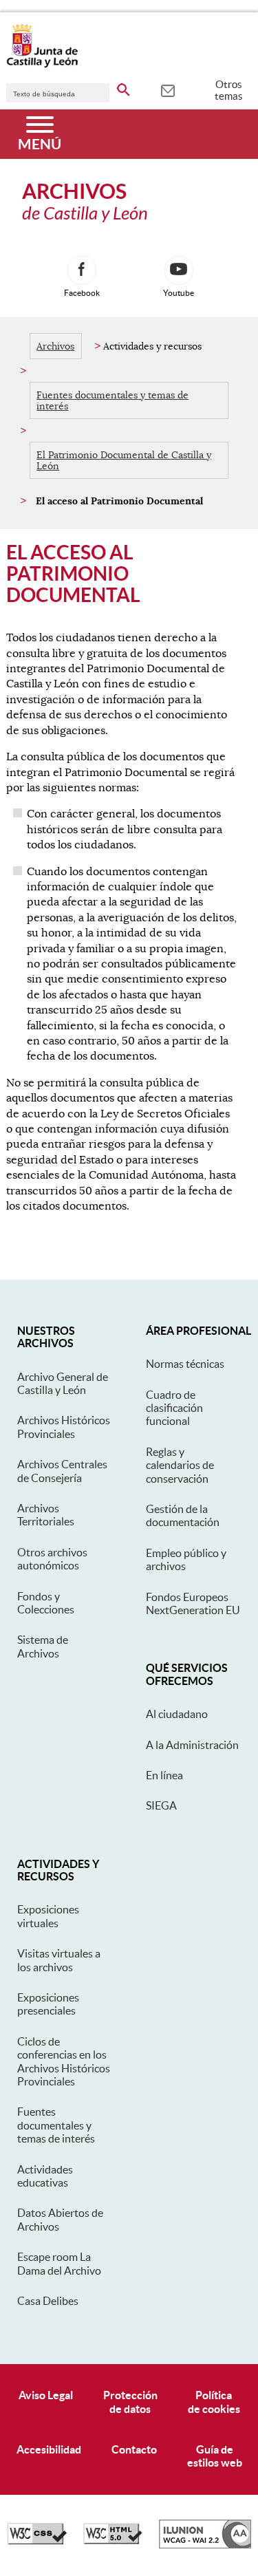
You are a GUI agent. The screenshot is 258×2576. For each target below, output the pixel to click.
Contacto (134, 2449)
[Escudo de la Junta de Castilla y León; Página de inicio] (42, 65)
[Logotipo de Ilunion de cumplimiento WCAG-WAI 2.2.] (205, 2545)
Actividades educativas (45, 2176)
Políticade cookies (214, 2402)
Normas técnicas (185, 1364)
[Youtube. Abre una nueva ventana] (179, 270)
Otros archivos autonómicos (52, 1559)
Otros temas (229, 90)
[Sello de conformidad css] (37, 2541)
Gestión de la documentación (183, 1515)
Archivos (55, 346)
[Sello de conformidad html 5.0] (113, 2541)
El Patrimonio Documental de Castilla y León (124, 460)
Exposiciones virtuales (48, 1916)
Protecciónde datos (130, 2402)
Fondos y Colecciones (46, 1603)
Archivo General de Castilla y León (63, 1383)
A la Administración (192, 1745)
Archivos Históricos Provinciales (64, 1427)
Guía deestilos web (215, 2456)
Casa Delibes (48, 2301)
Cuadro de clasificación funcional (174, 1408)
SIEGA (161, 1805)
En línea (164, 1775)
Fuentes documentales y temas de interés (112, 400)
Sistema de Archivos (43, 1646)
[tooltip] (168, 89)
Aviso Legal (46, 2395)
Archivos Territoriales (46, 1515)
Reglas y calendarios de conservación (180, 1465)
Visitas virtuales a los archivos (59, 1960)
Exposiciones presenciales (48, 2004)
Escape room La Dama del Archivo (59, 2263)
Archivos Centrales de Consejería (62, 1471)
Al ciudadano (177, 1714)
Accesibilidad (49, 2449)
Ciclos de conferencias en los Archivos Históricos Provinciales (64, 2061)
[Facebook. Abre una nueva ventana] (82, 270)
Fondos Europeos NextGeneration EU (193, 1603)
